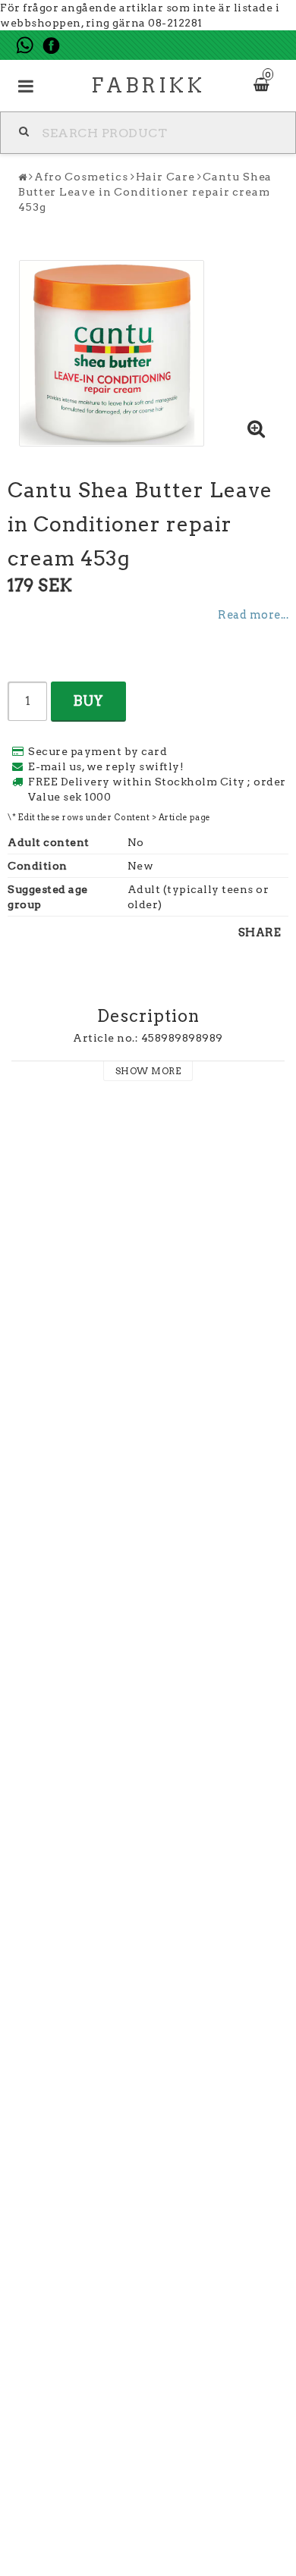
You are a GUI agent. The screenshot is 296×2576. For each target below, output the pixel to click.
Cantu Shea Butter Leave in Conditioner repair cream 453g (145, 192)
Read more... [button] (253, 615)
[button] (257, 430)
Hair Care (165, 177)
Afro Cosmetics (81, 177)
